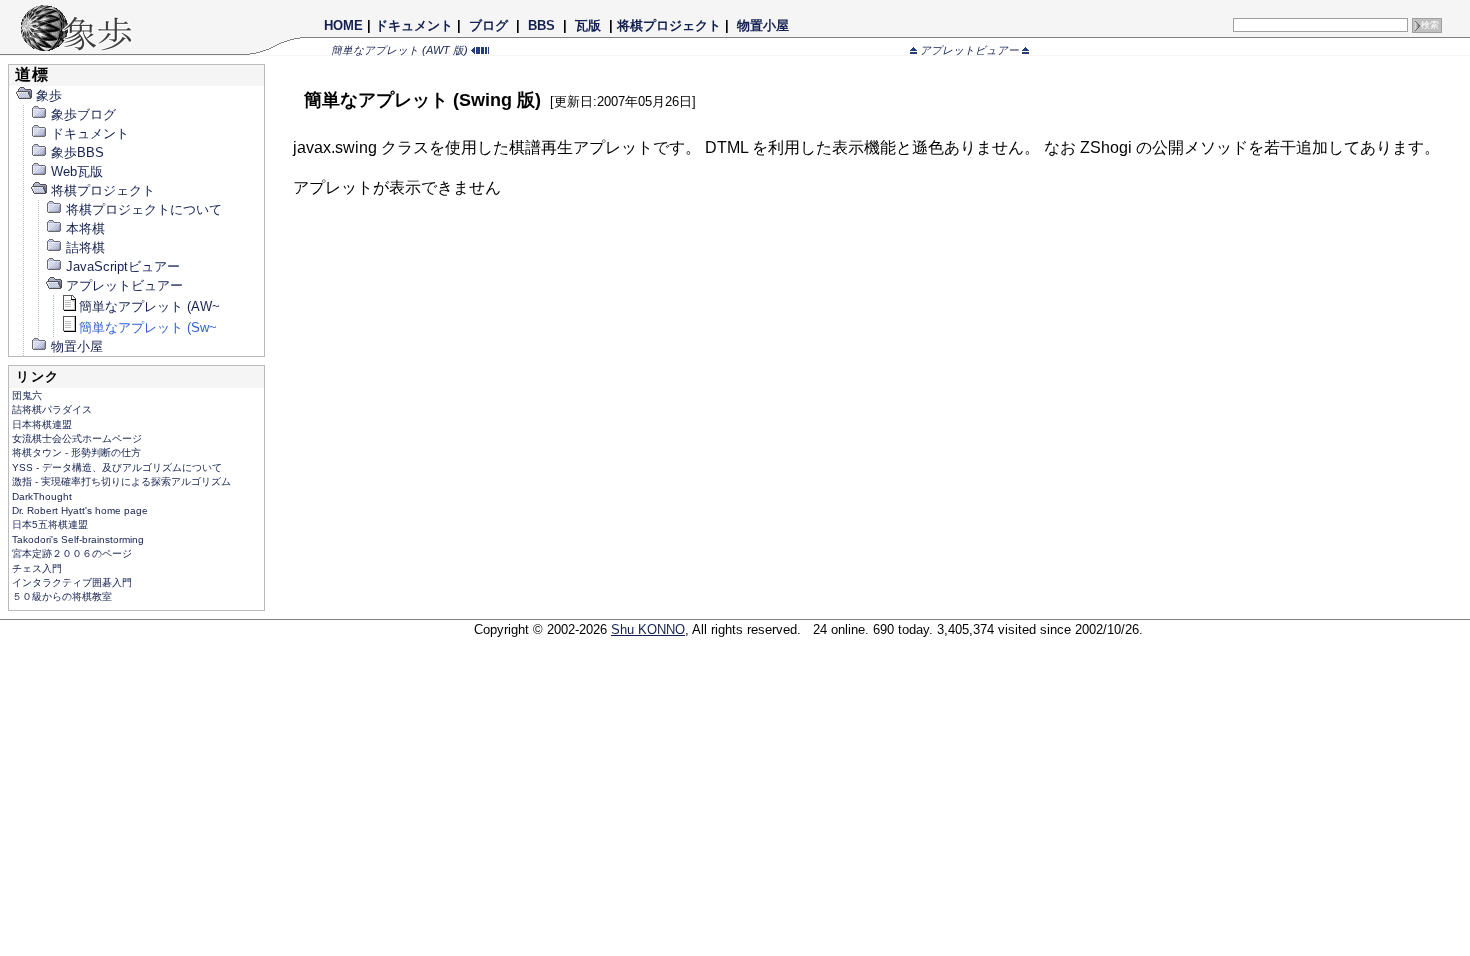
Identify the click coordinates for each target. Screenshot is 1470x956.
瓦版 (588, 25)
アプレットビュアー (969, 50)
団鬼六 (27, 395)
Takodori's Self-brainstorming (78, 539)
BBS (541, 25)
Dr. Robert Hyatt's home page (80, 510)
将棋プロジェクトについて (144, 209)
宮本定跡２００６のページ (72, 553)
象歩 (49, 95)
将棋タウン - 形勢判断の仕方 (76, 452)
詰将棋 (85, 247)
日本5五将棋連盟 (50, 524)
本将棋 (85, 228)
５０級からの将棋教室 (62, 596)
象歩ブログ (83, 114)
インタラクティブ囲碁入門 (72, 582)
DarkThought (42, 496)
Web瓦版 (77, 171)
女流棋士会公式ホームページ (77, 438)
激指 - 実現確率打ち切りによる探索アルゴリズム (121, 481)
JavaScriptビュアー (123, 266)
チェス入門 (37, 568)
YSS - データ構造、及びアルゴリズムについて (117, 467)
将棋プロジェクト (669, 25)
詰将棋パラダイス (52, 409)
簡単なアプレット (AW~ (149, 306)
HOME (343, 25)
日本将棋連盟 (42, 424)
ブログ (488, 25)
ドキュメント (414, 25)
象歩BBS (77, 152)
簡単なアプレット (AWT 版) (401, 50)
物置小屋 (763, 25)
